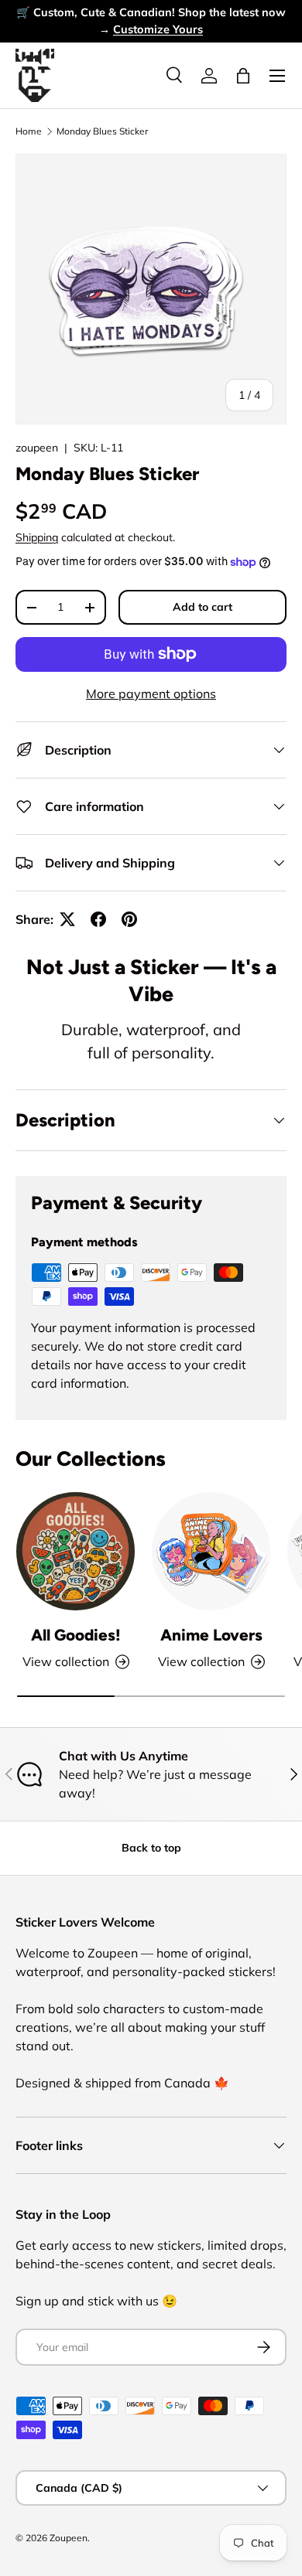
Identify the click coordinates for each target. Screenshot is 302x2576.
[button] (243, 76)
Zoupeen (69, 2538)
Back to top (151, 1848)
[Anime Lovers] (211, 1551)
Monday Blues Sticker (102, 131)
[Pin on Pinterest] (129, 919)
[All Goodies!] (75, 1551)
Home (29, 131)
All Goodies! (76, 1635)
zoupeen (37, 448)
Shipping (37, 537)
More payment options (151, 693)
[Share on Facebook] (98, 919)
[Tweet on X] (67, 919)
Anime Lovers (211, 1635)
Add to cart (202, 607)
